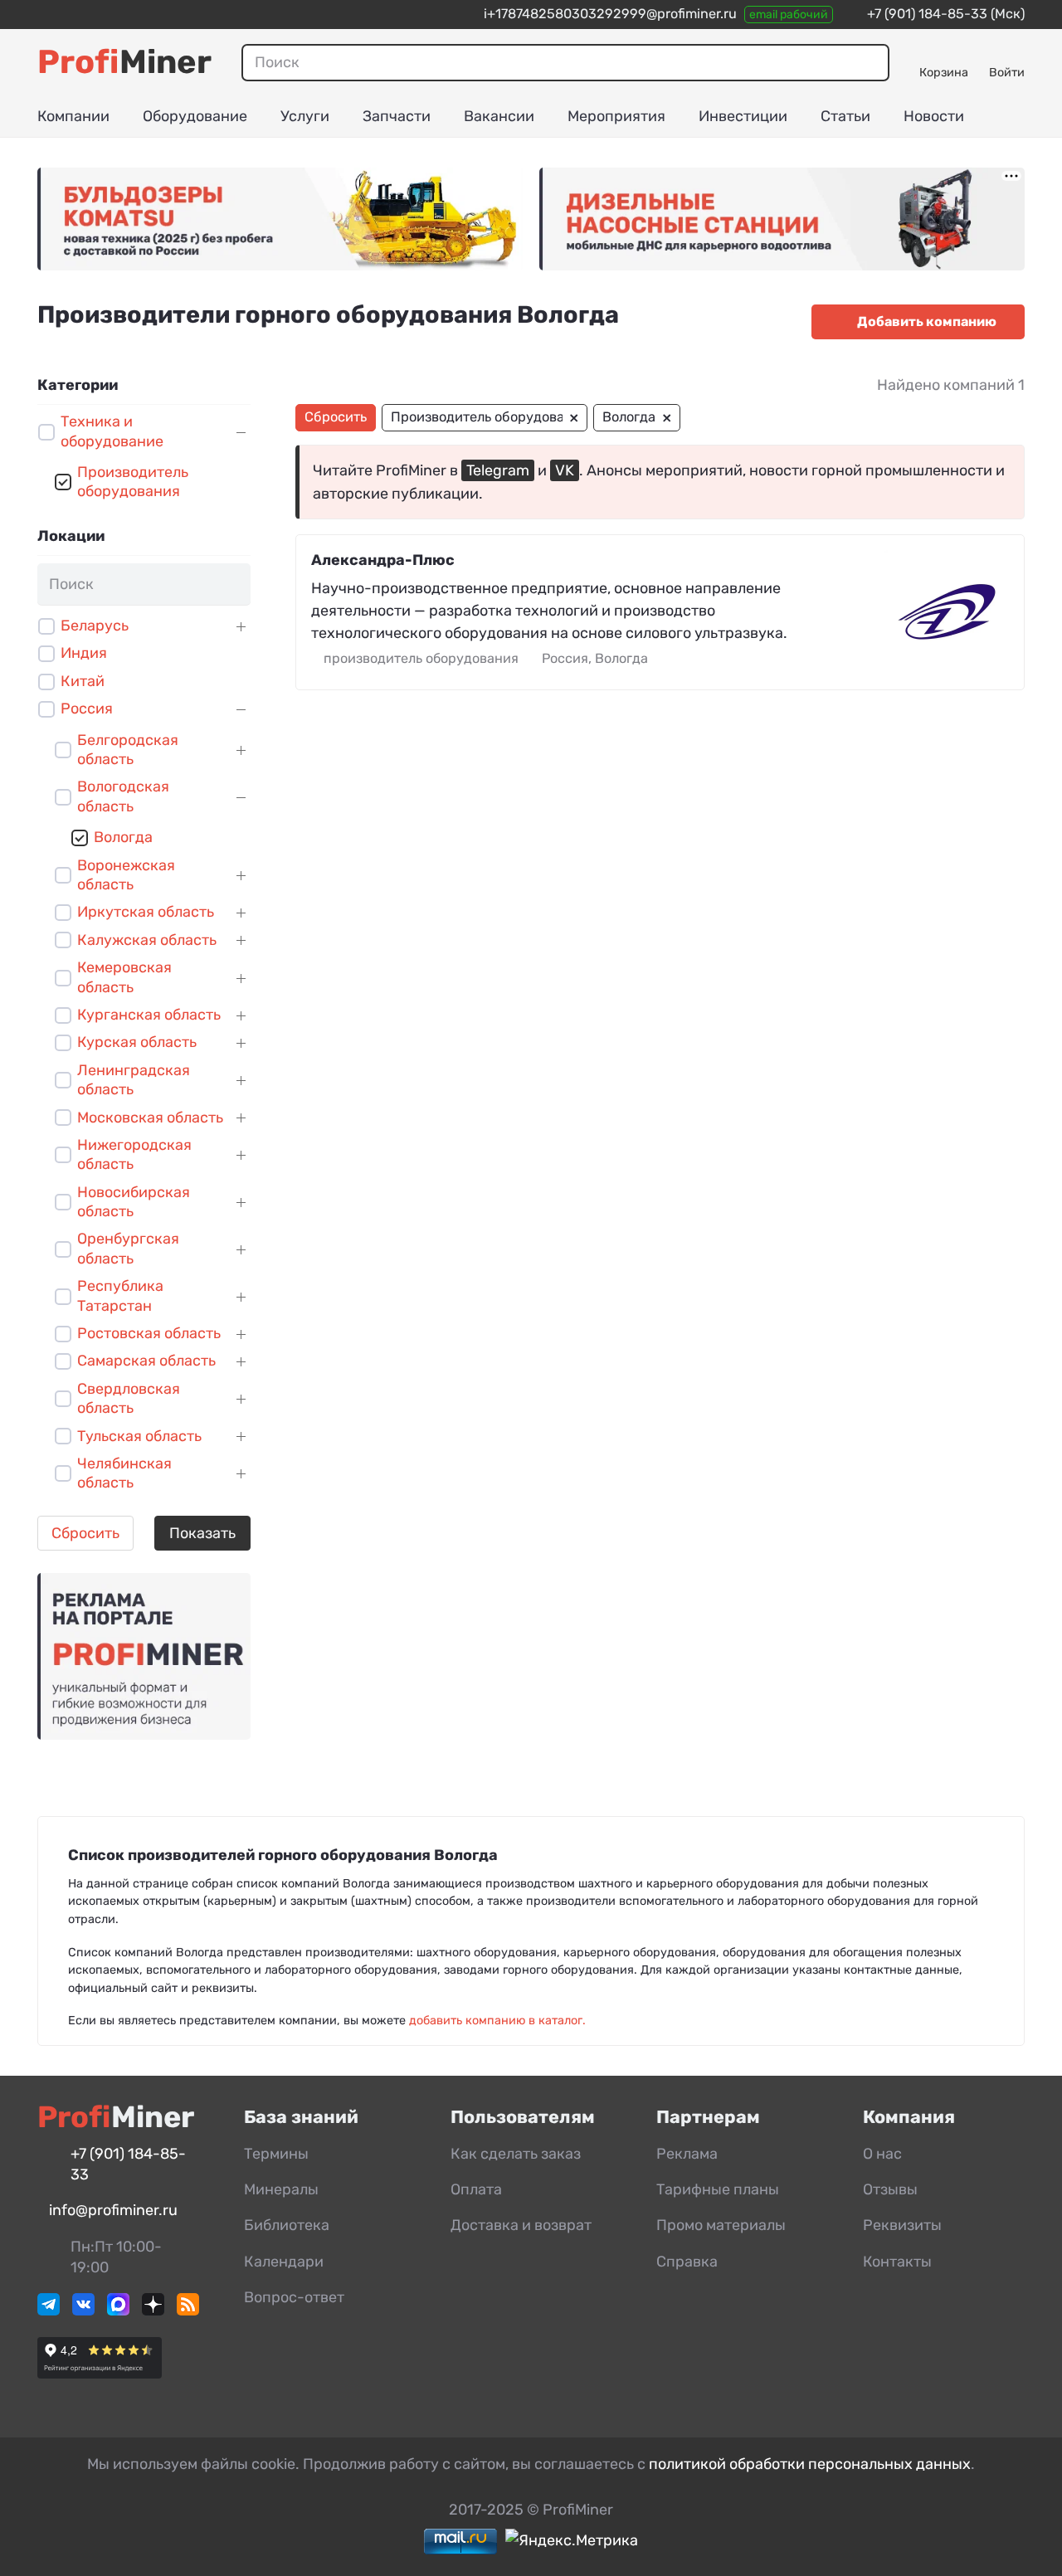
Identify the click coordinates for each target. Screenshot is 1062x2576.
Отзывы (890, 2189)
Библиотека (287, 2225)
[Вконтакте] (83, 2311)
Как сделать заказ (516, 2154)
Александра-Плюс (383, 560)
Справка (687, 2262)
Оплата (476, 2189)
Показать (202, 1533)
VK (565, 470)
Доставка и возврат (521, 2225)
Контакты (897, 2262)
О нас (882, 2154)
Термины (276, 2154)
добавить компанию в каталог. (497, 2021)
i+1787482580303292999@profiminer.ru (610, 14)
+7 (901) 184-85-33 (927, 14)
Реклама (687, 2154)
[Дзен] (153, 2311)
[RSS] (188, 2311)
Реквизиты (902, 2225)
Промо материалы (721, 2225)
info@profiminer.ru (113, 2210)
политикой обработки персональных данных (810, 2464)
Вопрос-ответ (294, 2297)
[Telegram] (49, 2311)
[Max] (118, 2311)
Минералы (281, 2189)
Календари (284, 2262)
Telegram (498, 470)
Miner (124, 62)
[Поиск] (868, 62)
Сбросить (85, 1533)
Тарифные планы (718, 2189)
